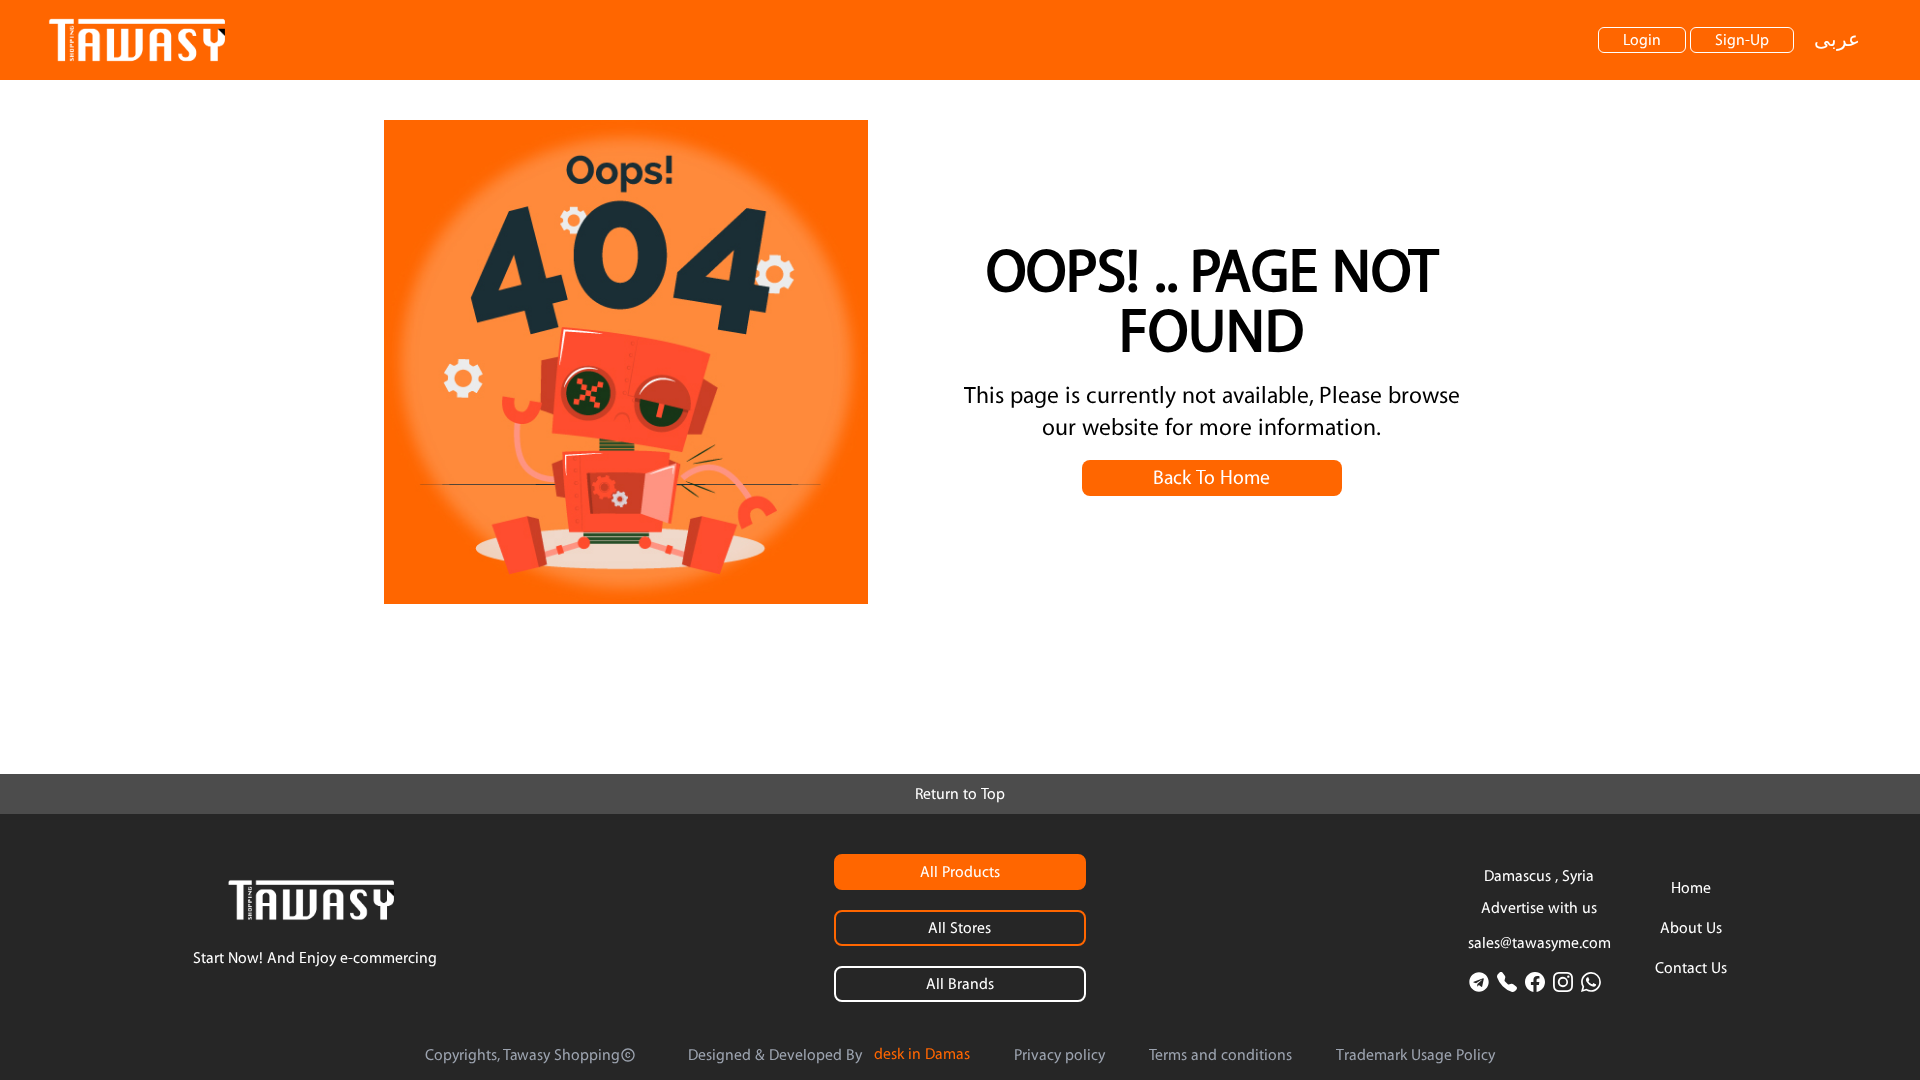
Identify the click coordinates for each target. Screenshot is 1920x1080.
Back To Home (1211, 478)
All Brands (960, 984)
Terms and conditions (1220, 1055)
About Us (1691, 928)
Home (1691, 888)
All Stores (959, 928)
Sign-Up (1742, 40)
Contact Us (1691, 968)
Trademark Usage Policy (1415, 1055)
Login (1642, 40)
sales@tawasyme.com (1539, 943)
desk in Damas (922, 1054)
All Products (960, 872)
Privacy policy (1059, 1055)
